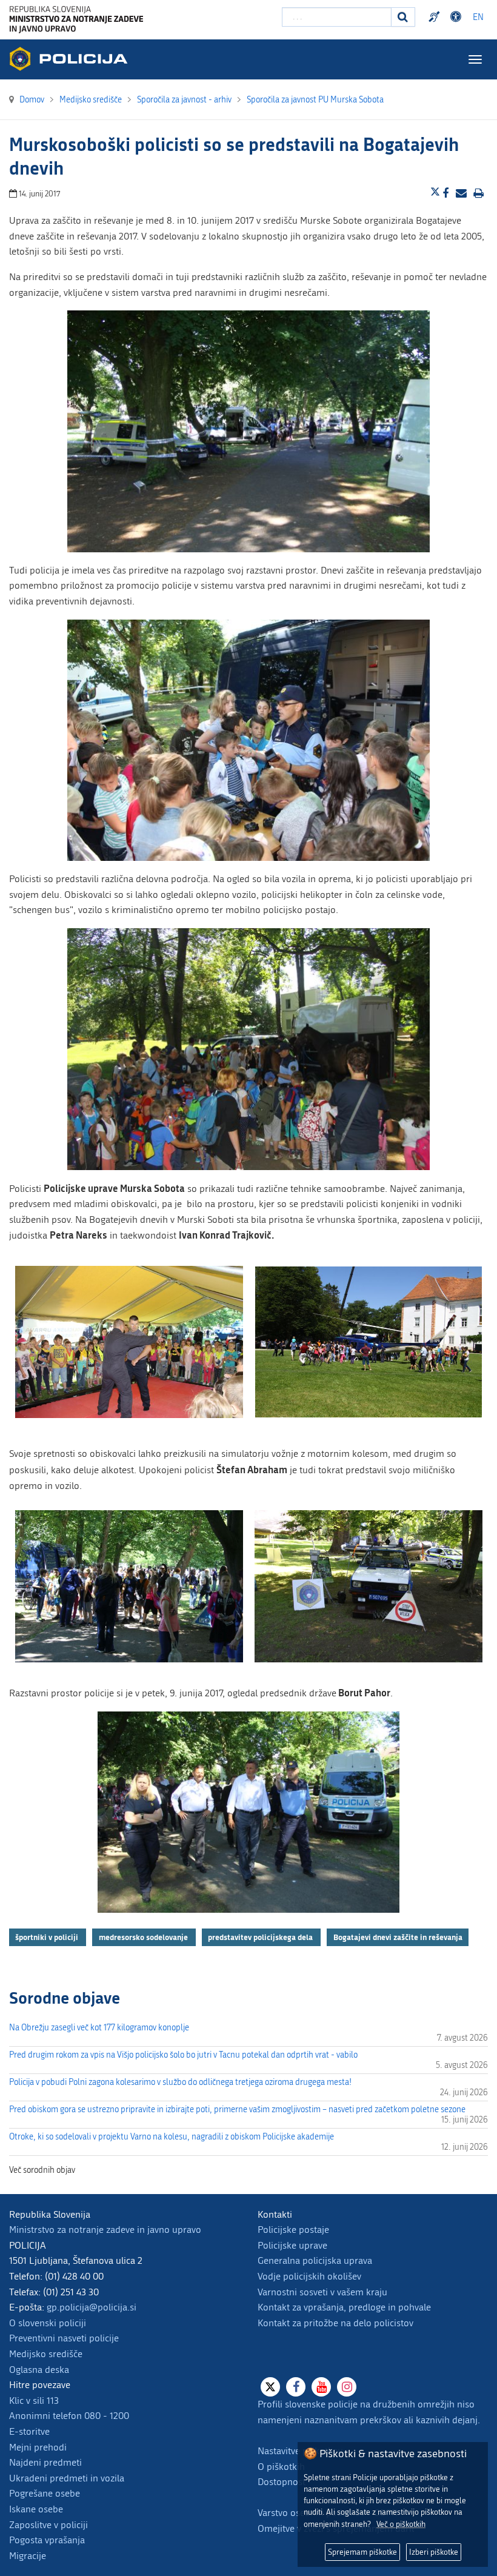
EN (478, 17)
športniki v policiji (48, 1937)
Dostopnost (458, 17)
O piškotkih (281, 2467)
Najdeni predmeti (45, 2462)
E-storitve (29, 2431)
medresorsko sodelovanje (144, 1937)
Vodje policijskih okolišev (309, 2276)
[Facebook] (296, 2387)
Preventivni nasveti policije (64, 2338)
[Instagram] (347, 2387)
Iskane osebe (36, 2509)
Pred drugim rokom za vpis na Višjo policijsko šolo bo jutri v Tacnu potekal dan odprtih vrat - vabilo (183, 2055)
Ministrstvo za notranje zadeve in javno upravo (105, 2230)
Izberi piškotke (434, 2552)
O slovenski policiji (48, 2323)
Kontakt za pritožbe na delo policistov (335, 2323)
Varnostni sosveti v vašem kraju (322, 2292)
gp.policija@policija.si (92, 2307)
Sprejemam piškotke (362, 2552)
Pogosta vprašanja (47, 2540)
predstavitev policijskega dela (261, 1937)
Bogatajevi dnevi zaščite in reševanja (398, 1937)
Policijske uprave (292, 2245)
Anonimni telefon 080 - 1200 (69, 2416)
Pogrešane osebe (45, 2493)
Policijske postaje (293, 2230)
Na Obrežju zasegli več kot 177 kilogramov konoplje (99, 2028)
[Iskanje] (403, 17)
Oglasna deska (39, 2370)
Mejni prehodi (38, 2447)
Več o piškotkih (401, 2524)
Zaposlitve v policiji (48, 2525)
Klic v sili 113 (34, 2400)
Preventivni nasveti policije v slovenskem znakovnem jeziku (436, 17)
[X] (270, 2387)
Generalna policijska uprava (315, 2260)
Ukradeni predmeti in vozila (67, 2478)
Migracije (28, 2556)
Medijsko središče (46, 2354)
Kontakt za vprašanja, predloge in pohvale (344, 2307)
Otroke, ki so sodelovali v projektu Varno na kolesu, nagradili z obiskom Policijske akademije (172, 2137)
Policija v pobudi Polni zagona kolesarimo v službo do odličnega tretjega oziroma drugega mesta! (180, 2082)
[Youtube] (321, 2387)
